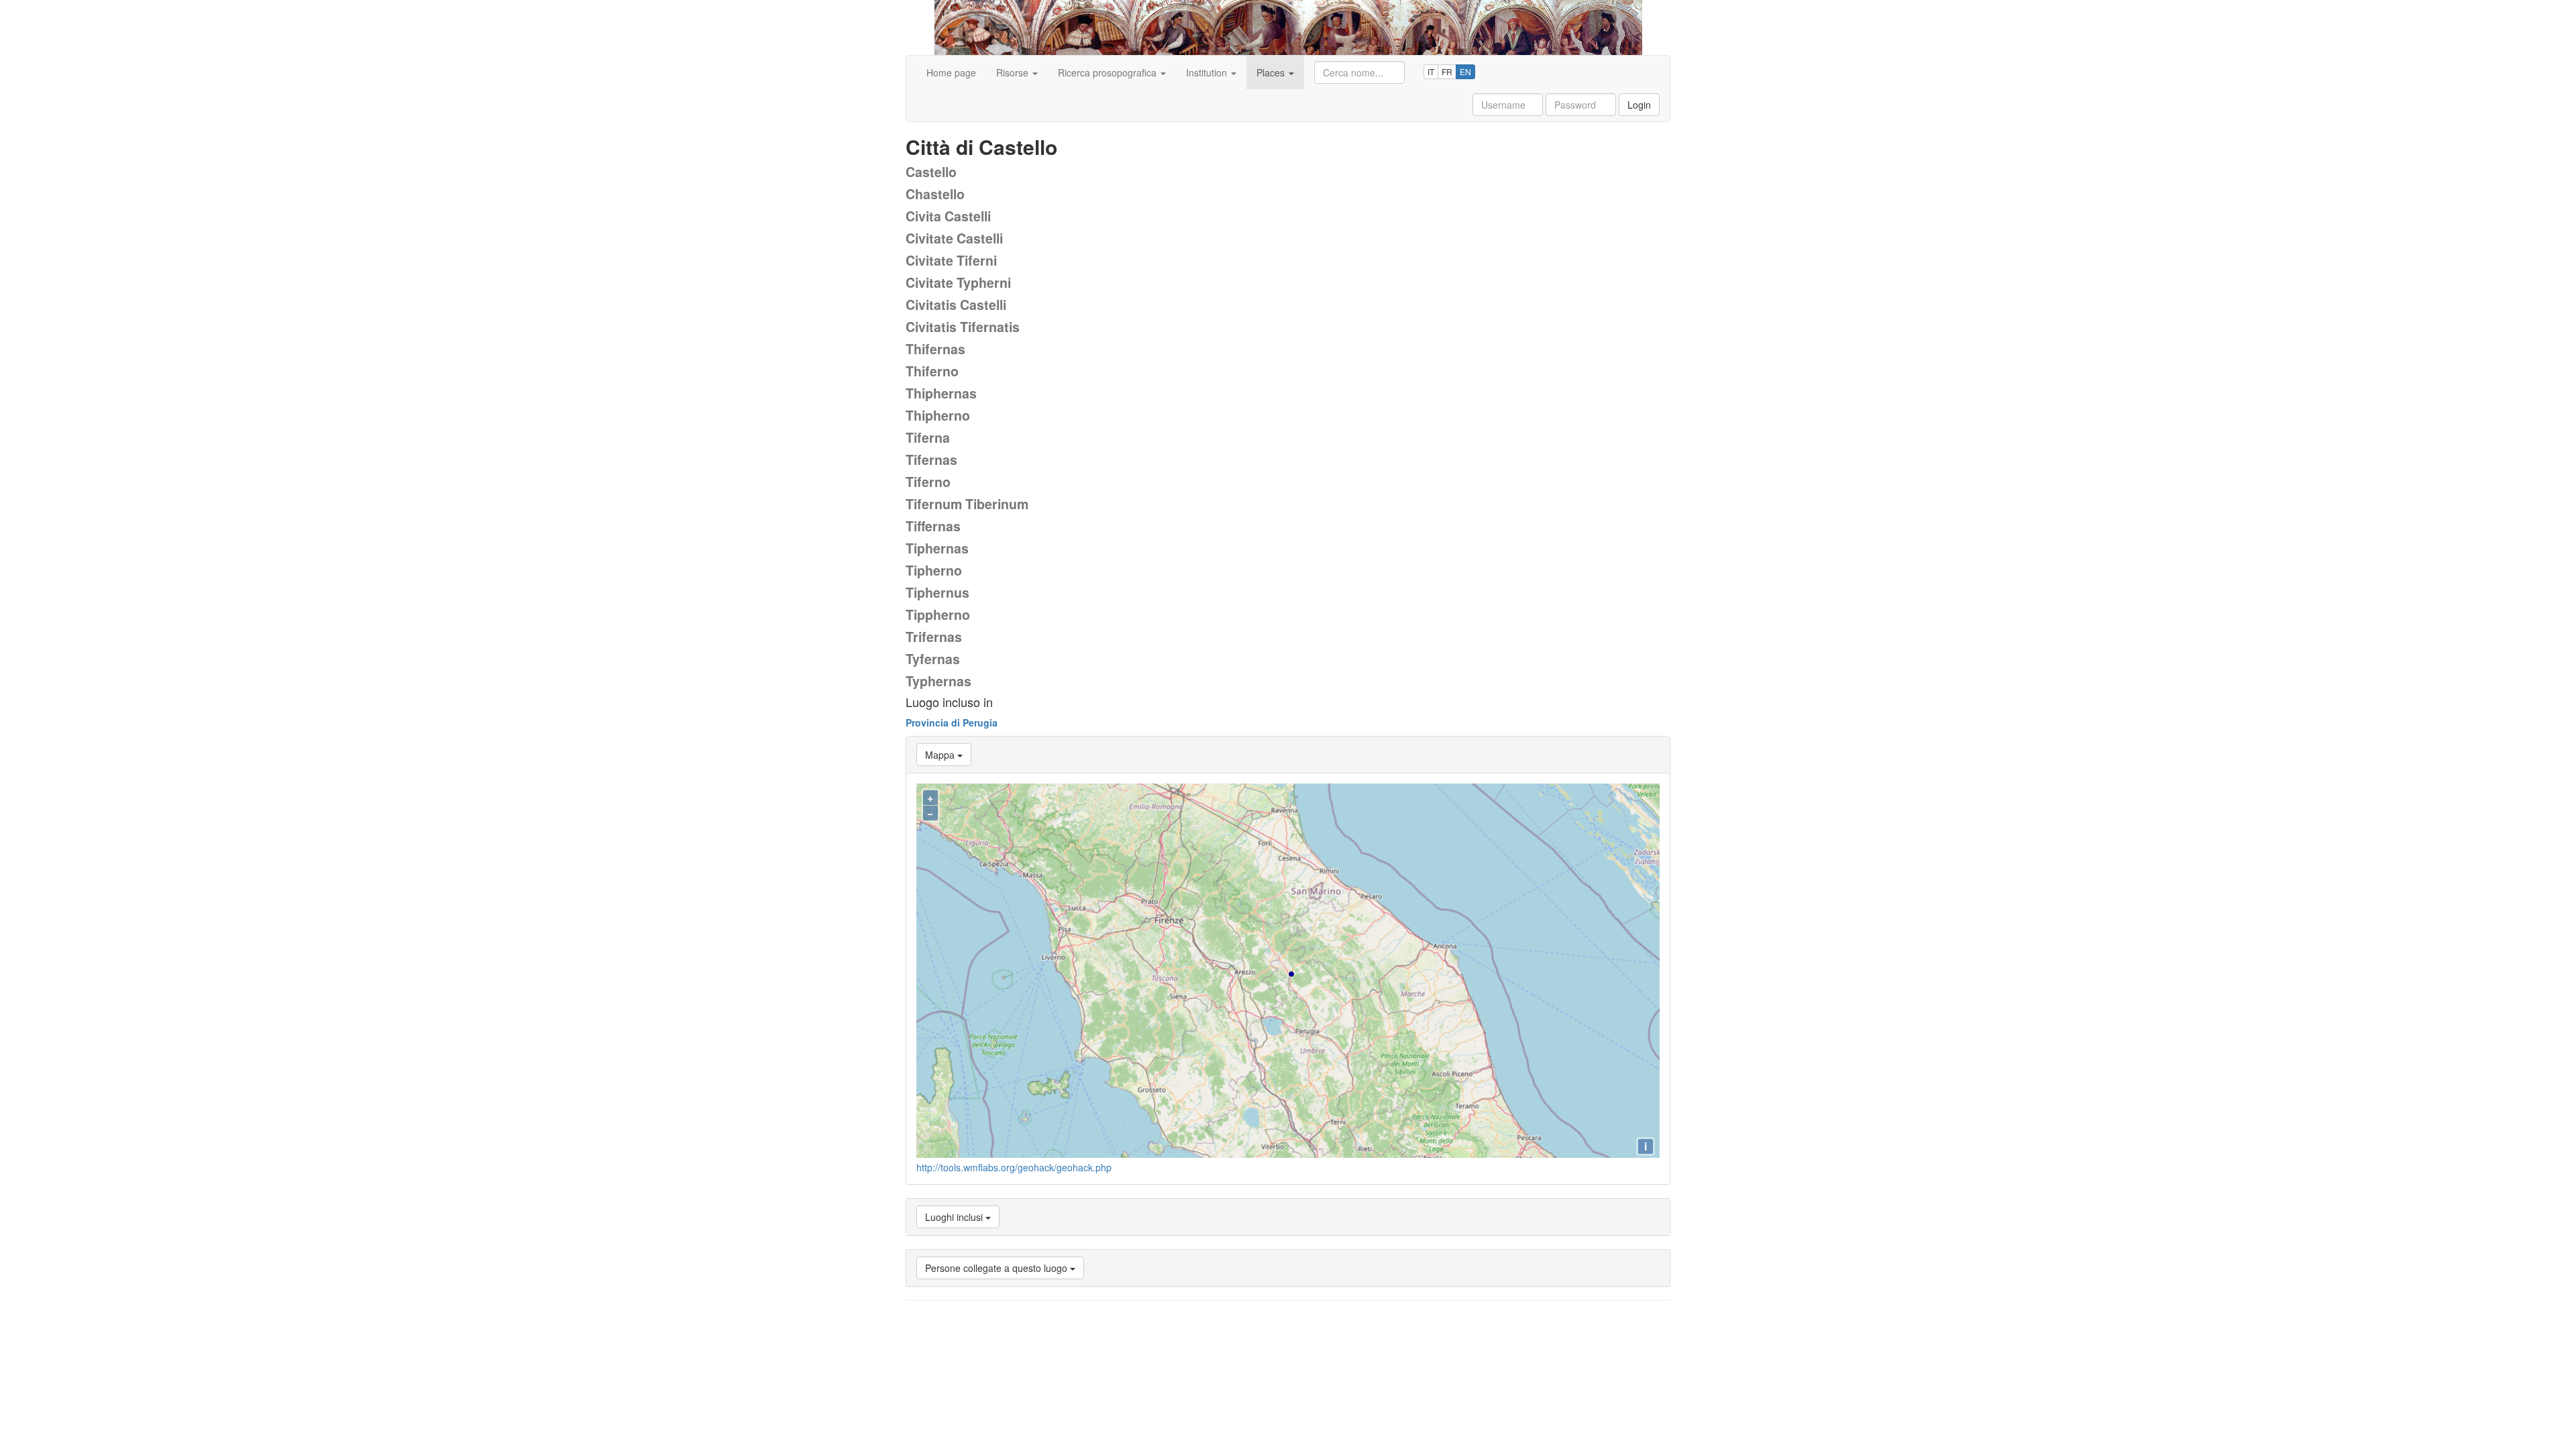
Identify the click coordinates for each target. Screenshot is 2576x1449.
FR (1447, 71)
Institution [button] (1208, 72)
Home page (951, 72)
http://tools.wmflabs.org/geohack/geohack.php (1014, 1167)
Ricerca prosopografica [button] (1109, 72)
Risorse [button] (1014, 72)
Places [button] (1272, 72)
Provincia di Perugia (952, 722)
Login (1639, 105)
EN (1465, 71)
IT (1431, 71)
